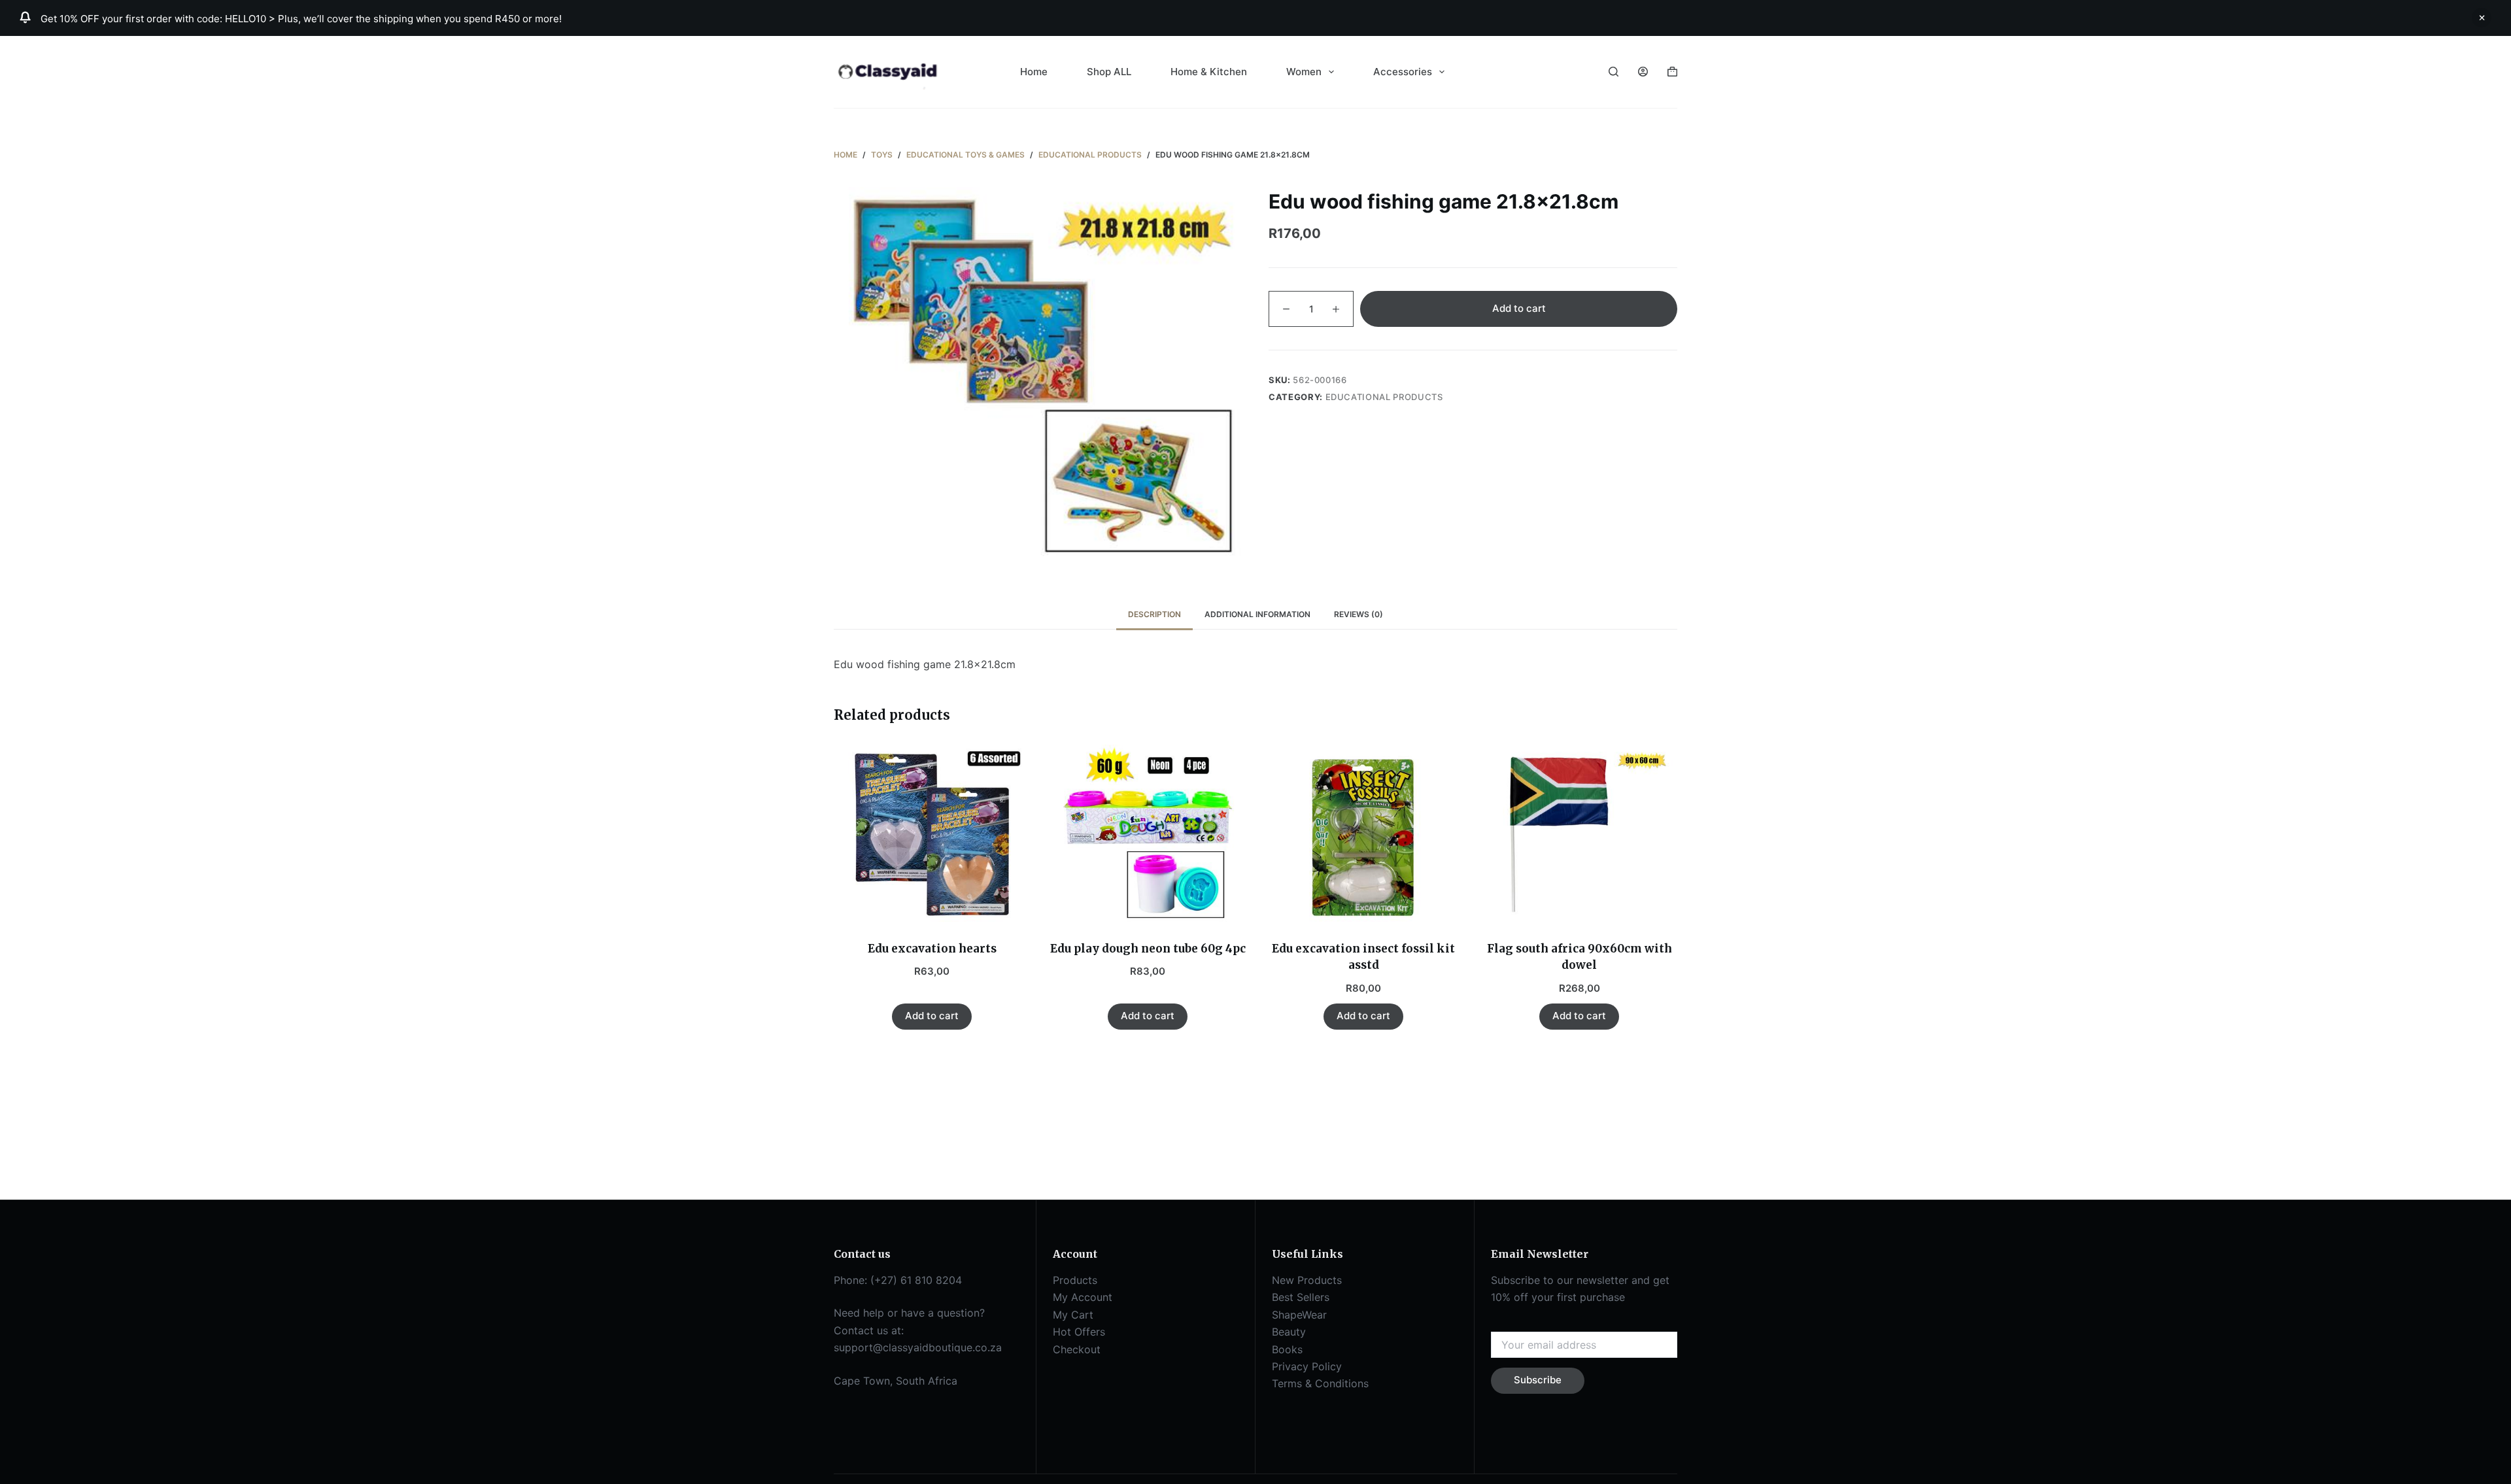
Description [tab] (1154, 614)
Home (1034, 72)
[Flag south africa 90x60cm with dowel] (1579, 835)
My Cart (1073, 1315)
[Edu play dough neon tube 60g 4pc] (1148, 835)
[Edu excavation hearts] (932, 835)
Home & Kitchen (1209, 72)
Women (1304, 72)
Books (1287, 1349)
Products (1075, 1280)
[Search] (1614, 72)
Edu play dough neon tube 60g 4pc (1148, 949)
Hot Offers (1079, 1332)
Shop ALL (1109, 72)
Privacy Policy (1307, 1366)
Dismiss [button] (2482, 18)
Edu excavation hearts (932, 949)
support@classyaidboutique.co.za (918, 1347)
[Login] (1643, 72)
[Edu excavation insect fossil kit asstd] (1363, 835)
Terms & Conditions (1320, 1383)
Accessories (1403, 72)
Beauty (1289, 1332)
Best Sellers (1301, 1297)
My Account (1083, 1297)
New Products (1307, 1280)
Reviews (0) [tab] (1358, 614)
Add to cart (1519, 309)
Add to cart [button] (932, 1016)
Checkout (1077, 1349)
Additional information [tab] (1257, 614)
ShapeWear (1299, 1315)
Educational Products (1384, 397)
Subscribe (1538, 1380)
